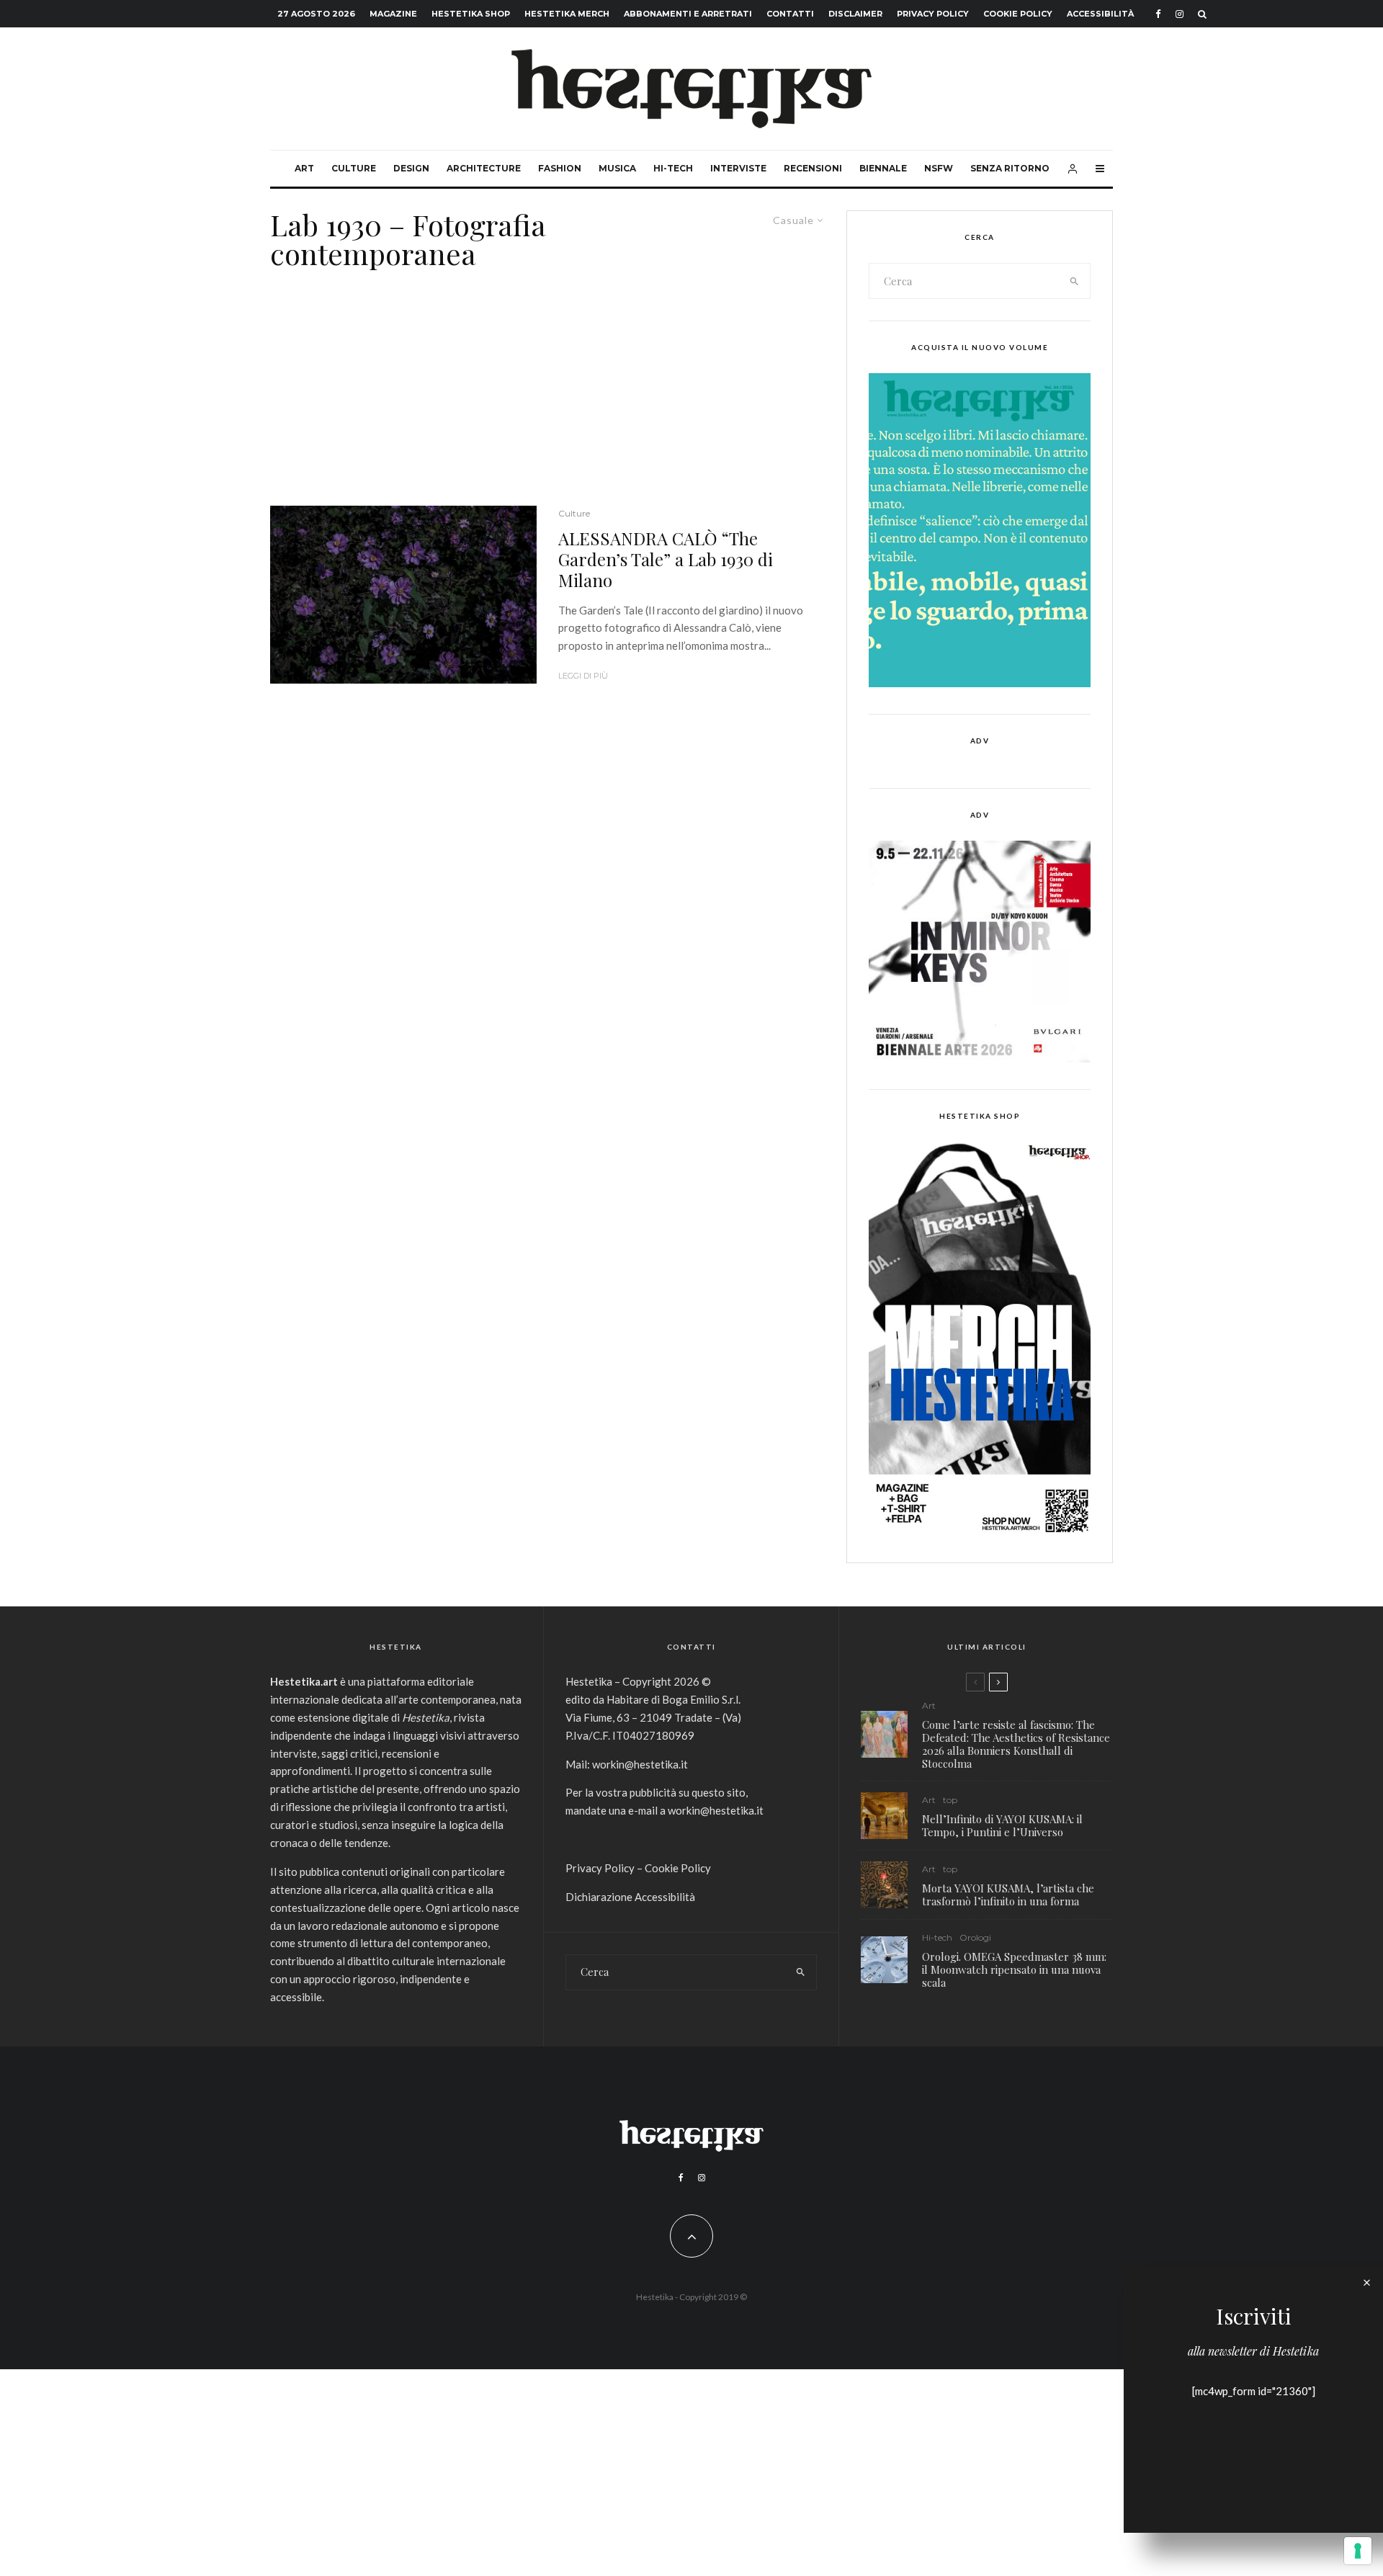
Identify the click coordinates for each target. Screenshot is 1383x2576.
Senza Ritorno (1010, 168)
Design (411, 168)
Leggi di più (583, 676)
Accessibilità (1100, 14)
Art (304, 168)
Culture (354, 168)
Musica (617, 168)
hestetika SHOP (471, 14)
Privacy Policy (933, 14)
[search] (1075, 281)
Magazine (393, 14)
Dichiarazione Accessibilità (630, 1897)
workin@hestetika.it (640, 1764)
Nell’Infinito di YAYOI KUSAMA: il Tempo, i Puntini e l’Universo (1002, 1825)
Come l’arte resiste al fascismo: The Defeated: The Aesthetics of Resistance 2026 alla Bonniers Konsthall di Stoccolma (1016, 1744)
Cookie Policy (1018, 14)
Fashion (560, 168)
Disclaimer (855, 14)
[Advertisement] (547, 398)
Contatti (790, 14)
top (950, 1800)
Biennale (883, 168)
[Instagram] (1180, 14)
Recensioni (813, 168)
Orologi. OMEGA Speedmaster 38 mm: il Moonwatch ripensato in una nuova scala (1014, 1969)
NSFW (939, 168)
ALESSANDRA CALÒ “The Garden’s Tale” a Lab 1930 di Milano (666, 559)
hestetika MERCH (567, 14)
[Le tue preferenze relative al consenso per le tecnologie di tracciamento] (1358, 2551)
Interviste (738, 168)
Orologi (975, 1937)
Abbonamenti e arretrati (688, 14)
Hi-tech (673, 168)
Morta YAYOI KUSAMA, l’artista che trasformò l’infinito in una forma (1008, 1895)
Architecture (484, 168)
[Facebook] (1158, 14)
